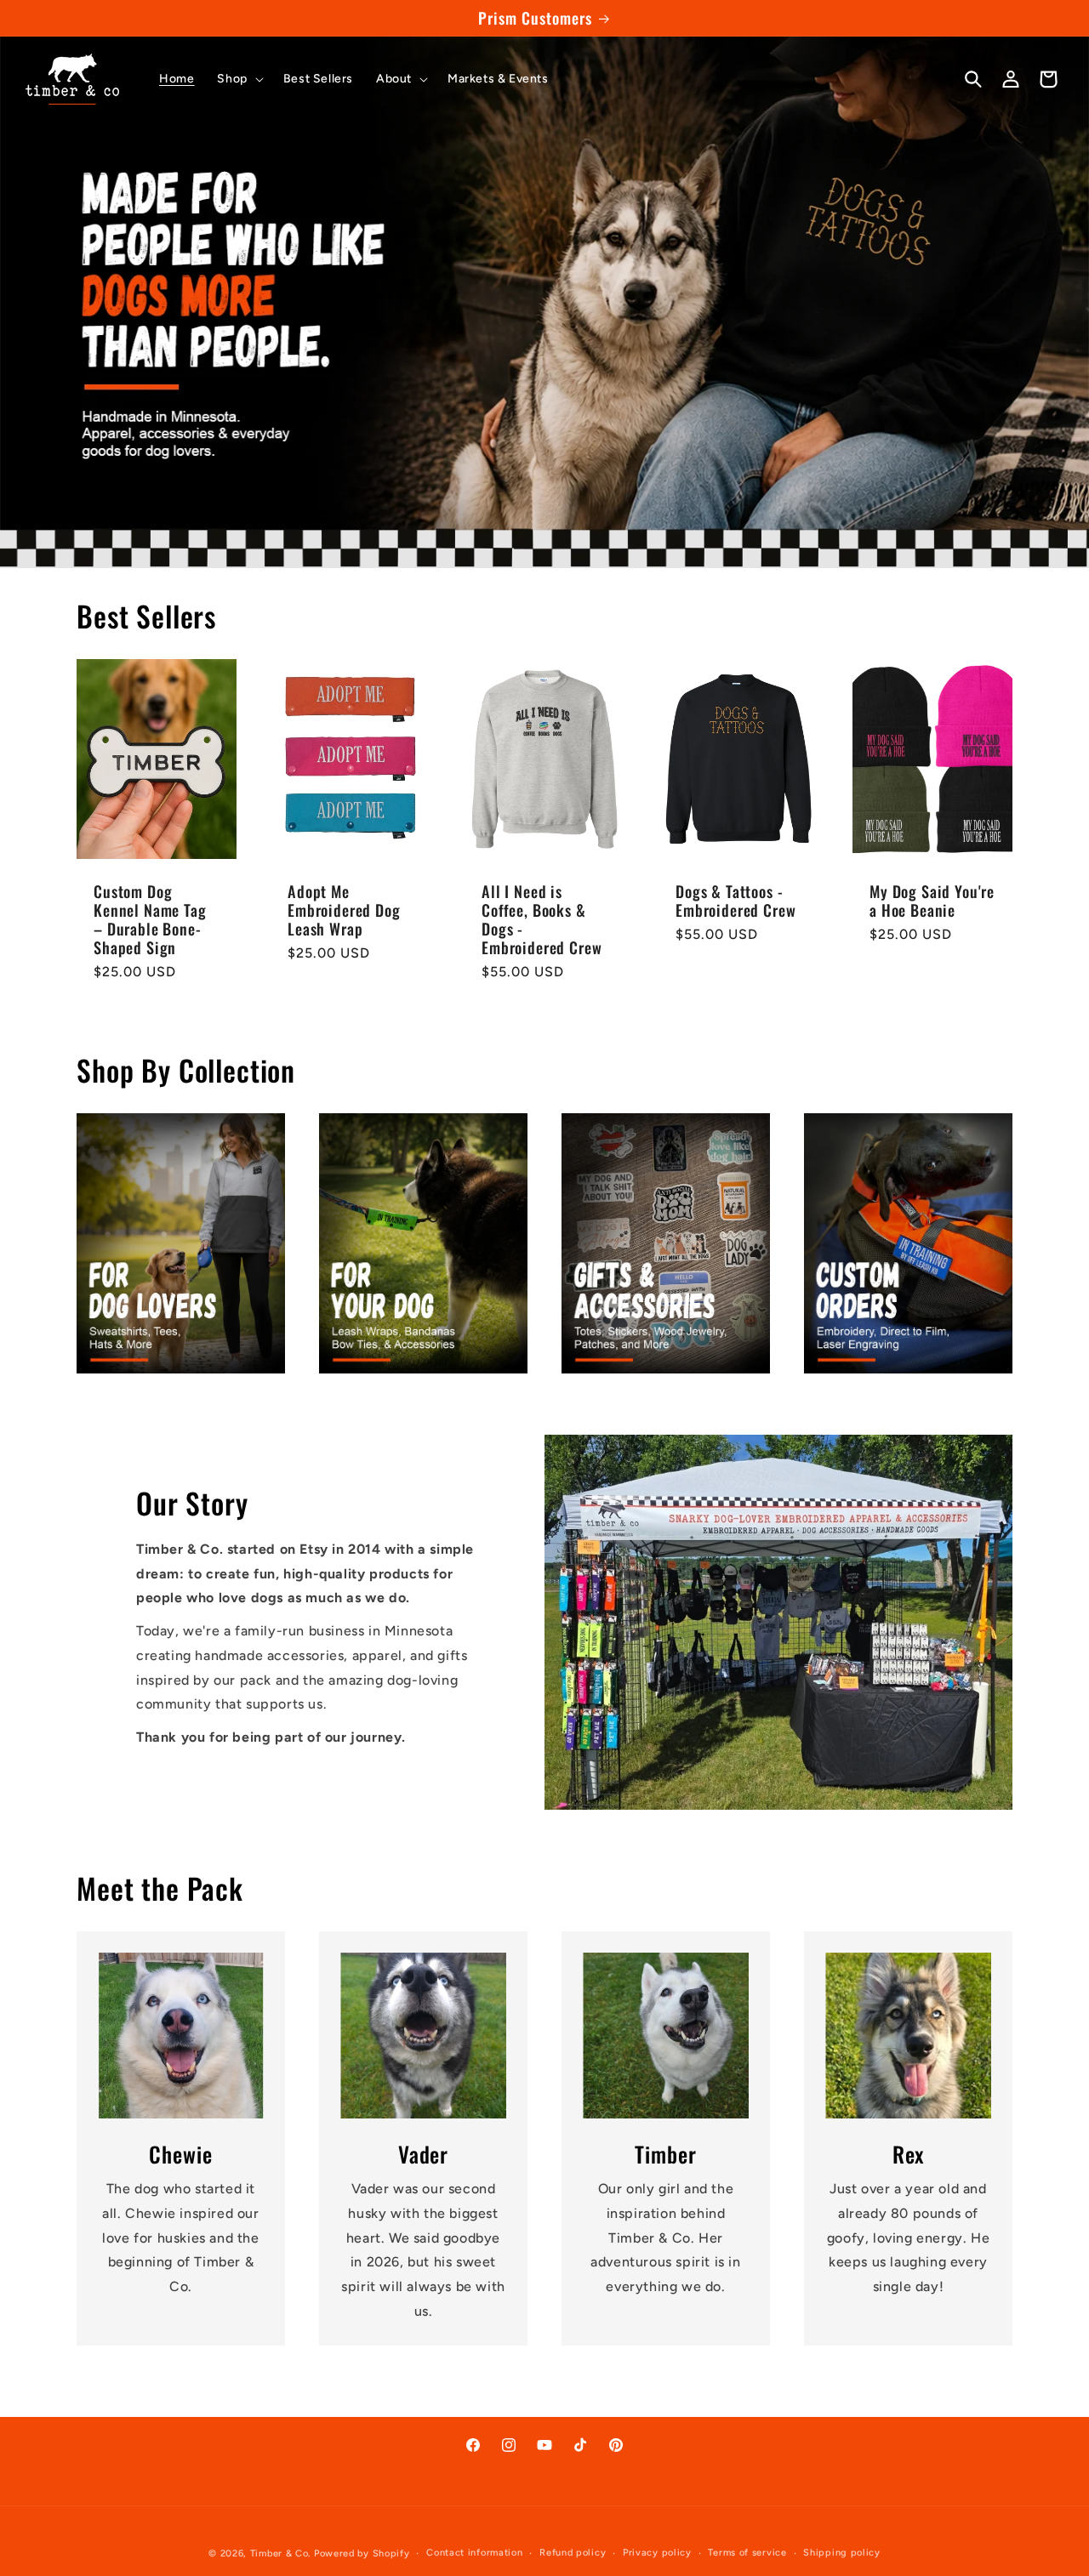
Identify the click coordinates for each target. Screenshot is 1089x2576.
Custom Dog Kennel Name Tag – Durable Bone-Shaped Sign (150, 919)
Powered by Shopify (362, 2553)
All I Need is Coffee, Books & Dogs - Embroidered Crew (542, 919)
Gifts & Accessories (666, 1243)
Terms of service (747, 2553)
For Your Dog (423, 1243)
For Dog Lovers (181, 1243)
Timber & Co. (280, 2553)
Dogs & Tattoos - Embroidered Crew (736, 901)
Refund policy (573, 2553)
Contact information (474, 2553)
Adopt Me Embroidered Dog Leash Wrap (344, 910)
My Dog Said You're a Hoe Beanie (932, 901)
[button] (238, 79)
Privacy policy (657, 2553)
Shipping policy (842, 2553)
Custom (908, 1243)
